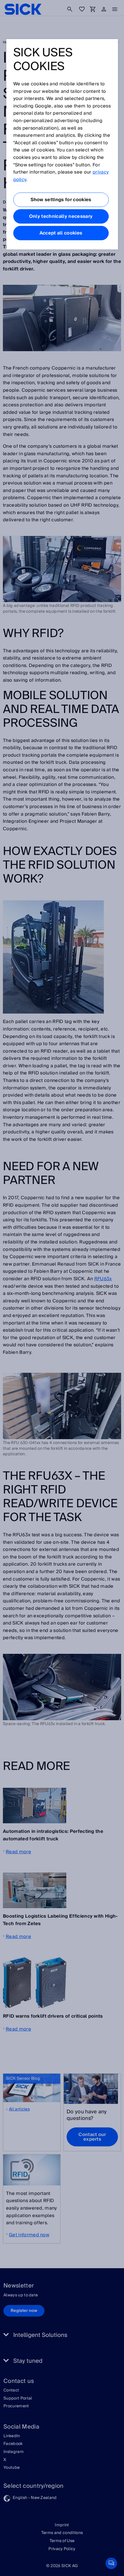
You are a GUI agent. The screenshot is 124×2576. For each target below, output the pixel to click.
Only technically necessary (61, 216)
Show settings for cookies (61, 200)
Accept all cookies (61, 233)
